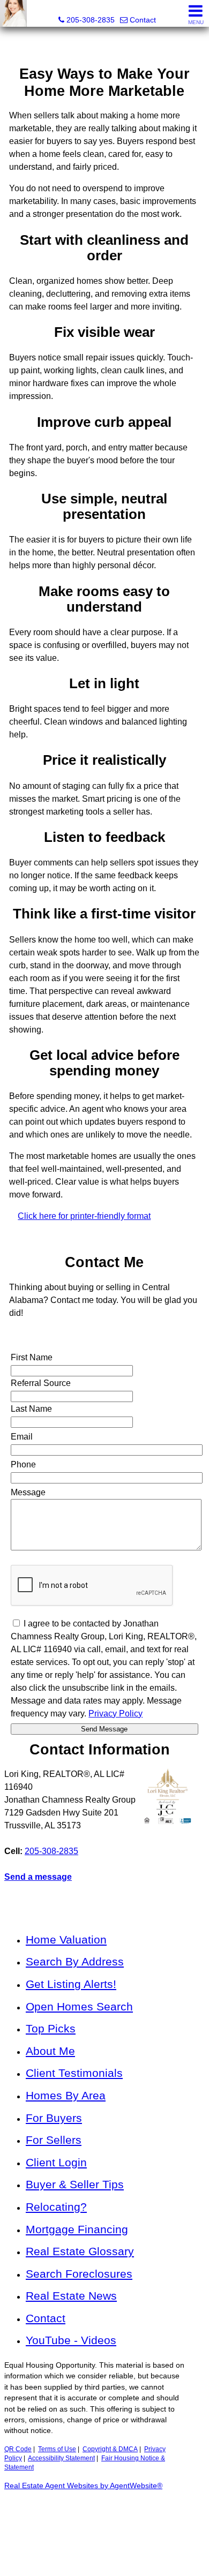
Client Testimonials (74, 2073)
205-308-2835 (51, 1851)
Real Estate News (71, 2296)
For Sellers (54, 2140)
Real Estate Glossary (80, 2251)
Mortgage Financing (77, 2229)
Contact (46, 2318)
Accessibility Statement (61, 2458)
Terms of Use (57, 2449)
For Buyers (54, 2118)
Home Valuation (66, 1939)
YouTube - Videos (71, 2340)
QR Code (18, 2449)
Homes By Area (66, 2095)
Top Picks (51, 2028)
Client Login (56, 2162)
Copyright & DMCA (110, 2449)
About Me (50, 2051)
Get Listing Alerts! (71, 1984)
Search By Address (75, 1961)
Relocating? (56, 2207)
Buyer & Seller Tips (75, 2184)
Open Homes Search (79, 2006)
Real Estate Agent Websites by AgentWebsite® (83, 2486)
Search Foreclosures (79, 2274)
